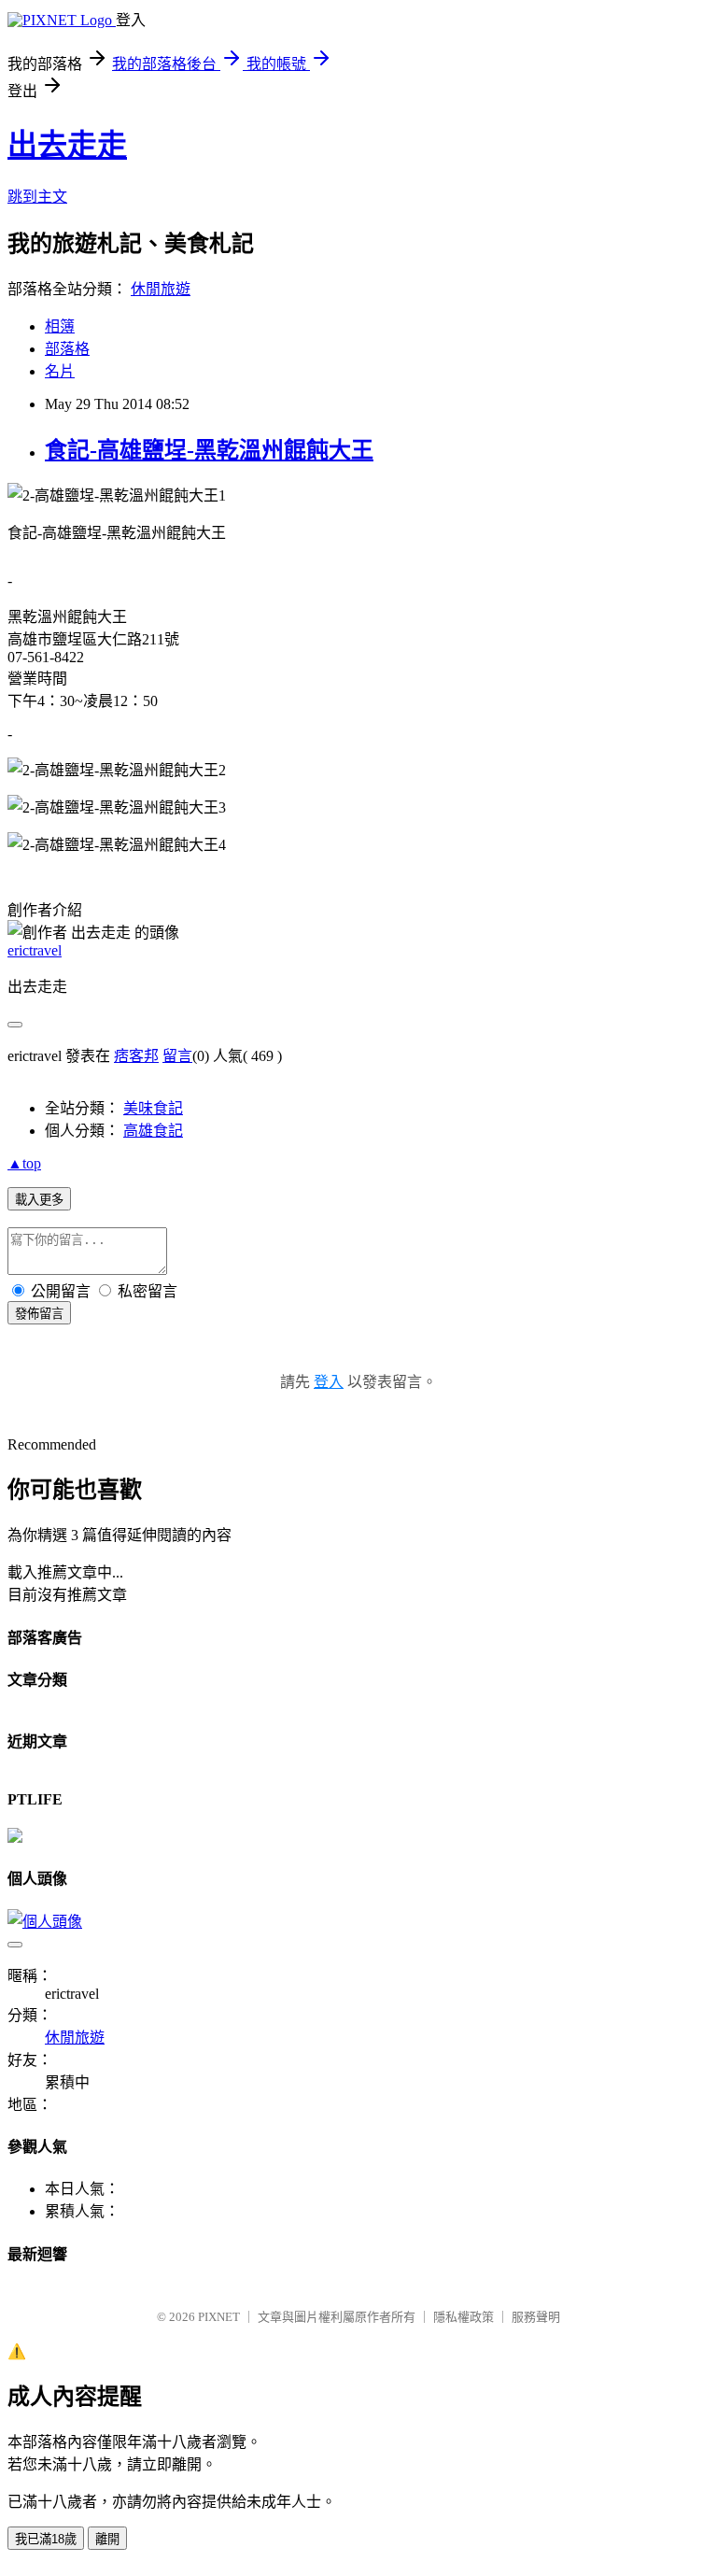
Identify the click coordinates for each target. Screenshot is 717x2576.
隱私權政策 (464, 2317)
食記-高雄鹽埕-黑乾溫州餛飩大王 (209, 450)
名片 (60, 371)
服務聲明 (536, 2317)
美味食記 (153, 1108)
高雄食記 (153, 1131)
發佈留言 (39, 1314)
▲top (24, 1163)
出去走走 (67, 145)
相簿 (60, 326)
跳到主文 (37, 197)
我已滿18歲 (46, 2539)
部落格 (67, 349)
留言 (177, 1056)
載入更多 (39, 1200)
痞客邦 (136, 1056)
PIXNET (219, 2317)
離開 (107, 2539)
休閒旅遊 (161, 289)
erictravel (35, 950)
